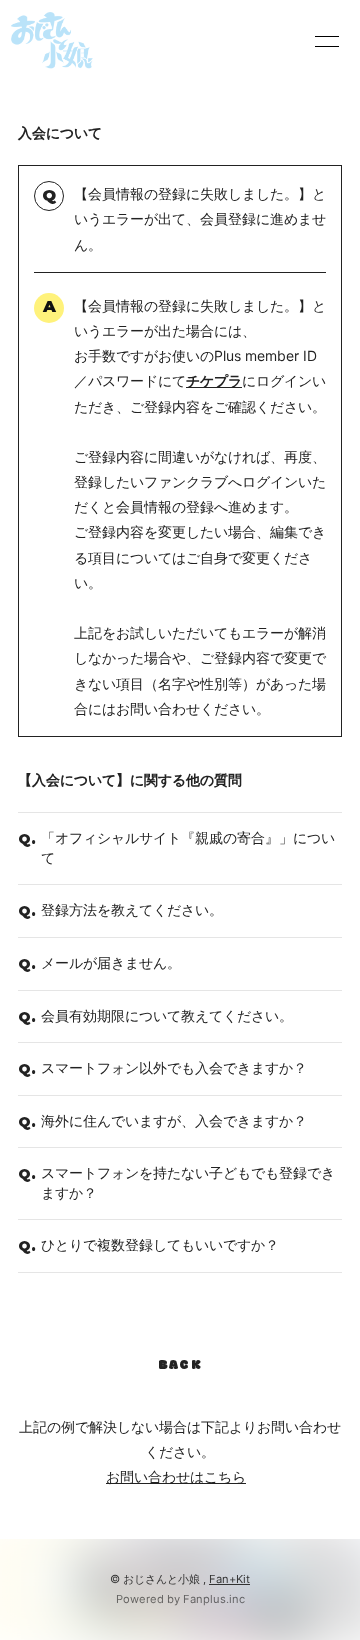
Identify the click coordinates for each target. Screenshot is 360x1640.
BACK (179, 1365)
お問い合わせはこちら (176, 1476)
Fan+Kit (229, 1579)
